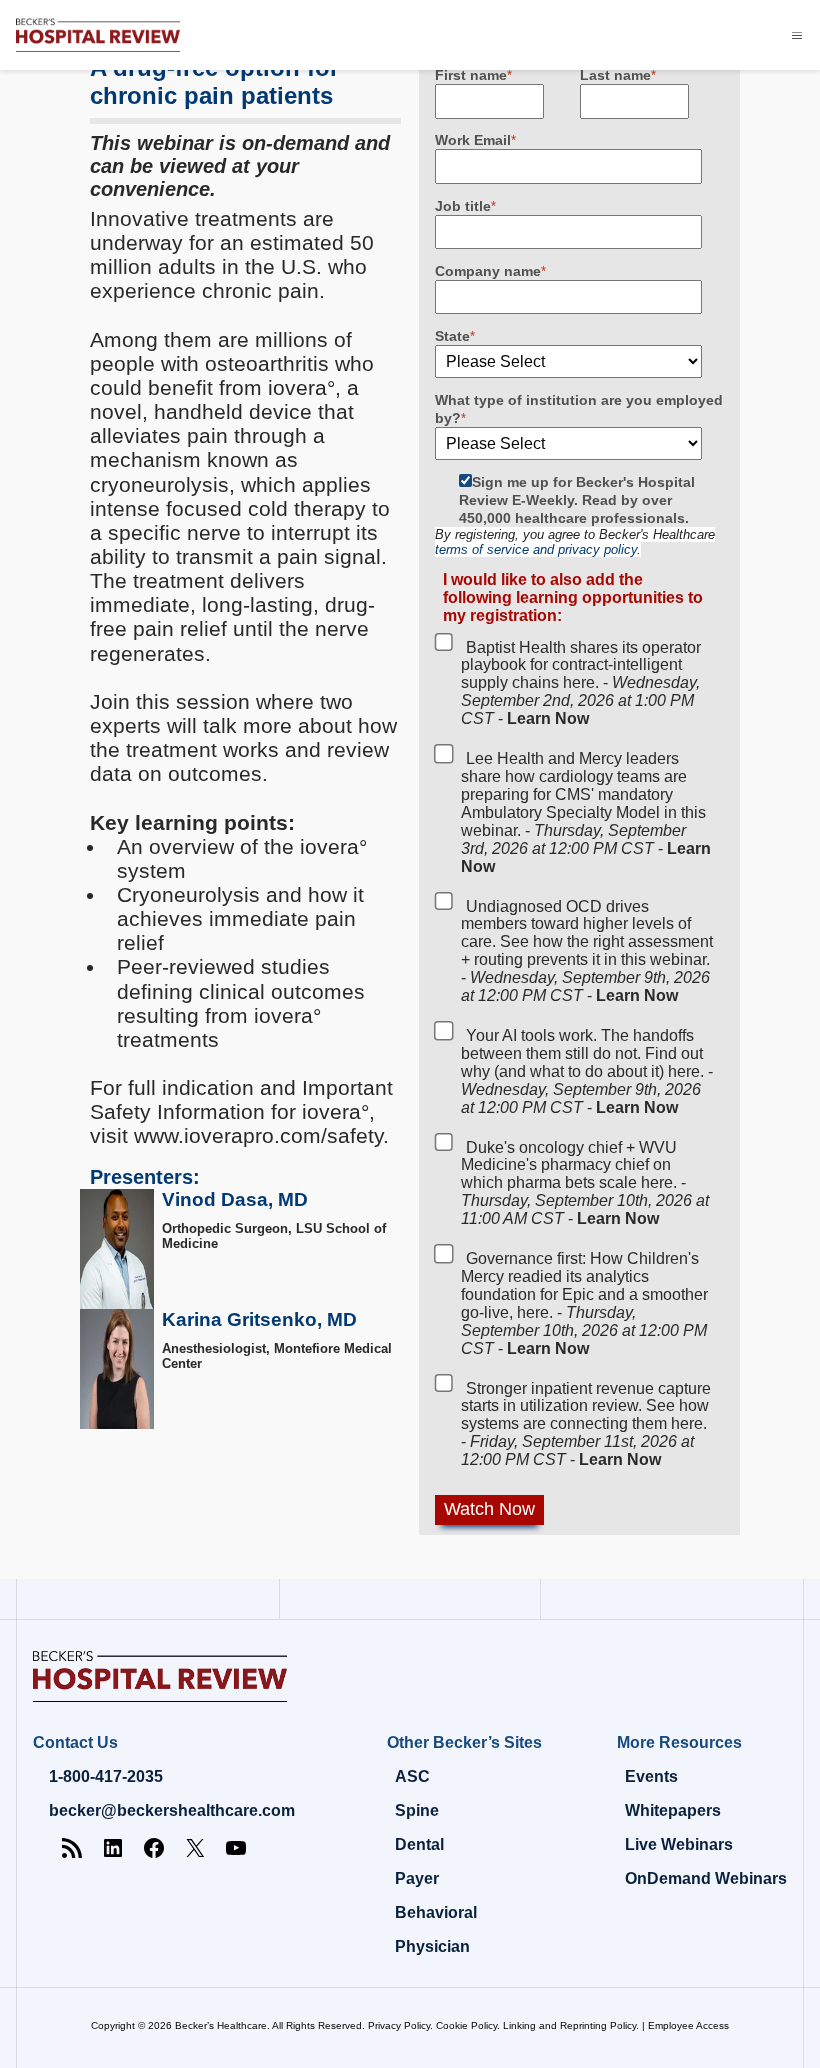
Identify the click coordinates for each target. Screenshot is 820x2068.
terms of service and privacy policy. (538, 549)
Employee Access (688, 2025)
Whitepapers (673, 1810)
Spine (417, 1810)
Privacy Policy (399, 2025)
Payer (417, 1878)
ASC (412, 1776)
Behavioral (436, 1912)
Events (651, 1776)
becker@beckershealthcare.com (172, 1810)
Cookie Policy (466, 2025)
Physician (432, 1946)
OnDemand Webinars (706, 1878)
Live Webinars (679, 1844)
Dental (419, 1844)
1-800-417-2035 (106, 1776)
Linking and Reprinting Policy (569, 2025)
